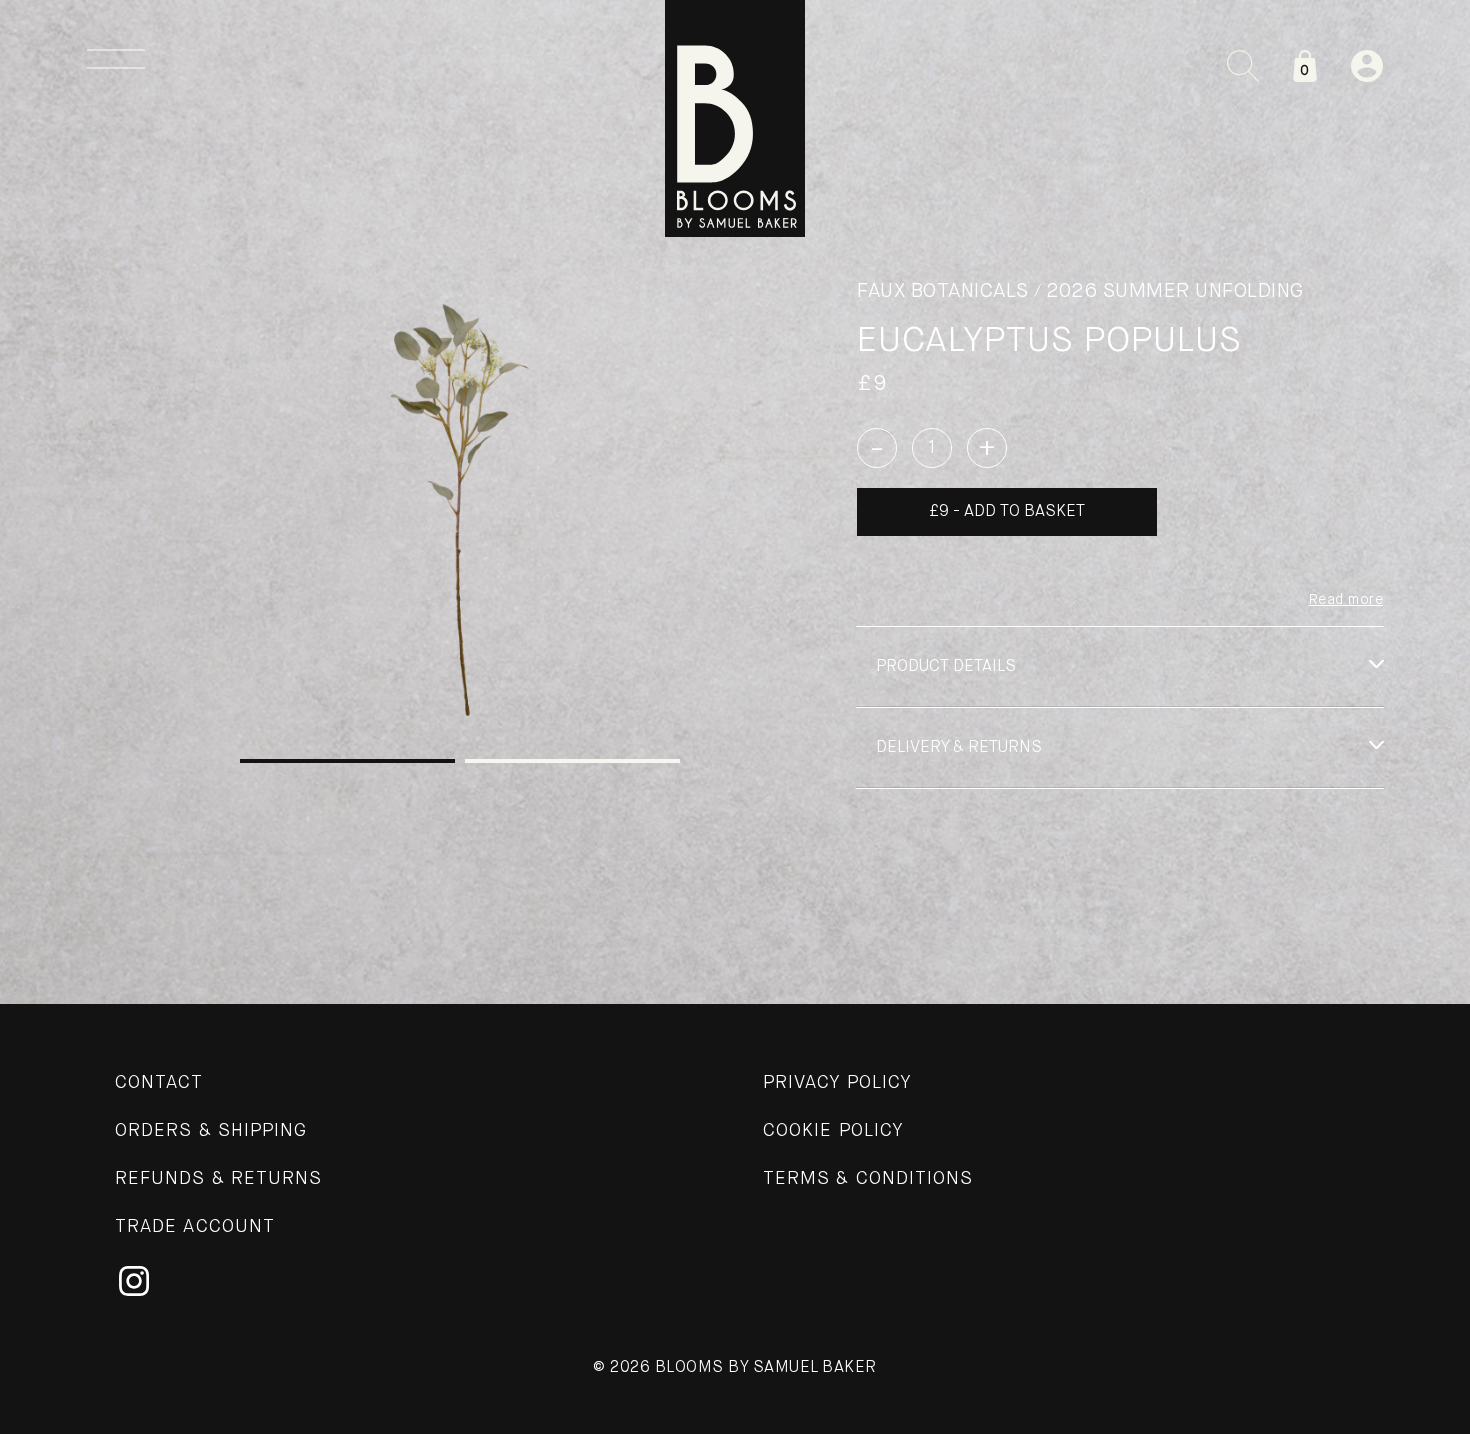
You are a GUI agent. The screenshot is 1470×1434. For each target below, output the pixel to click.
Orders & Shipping (211, 1131)
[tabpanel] (460, 505)
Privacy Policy (837, 1083)
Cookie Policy (833, 1131)
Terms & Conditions (868, 1179)
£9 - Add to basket (1007, 512)
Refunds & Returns (218, 1179)
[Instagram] (134, 1281)
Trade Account (195, 1227)
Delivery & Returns (959, 748)
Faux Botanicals (943, 291)
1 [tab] (347, 761)
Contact (159, 1083)
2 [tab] (572, 761)
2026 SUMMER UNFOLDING (1175, 291)
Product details (946, 667)
